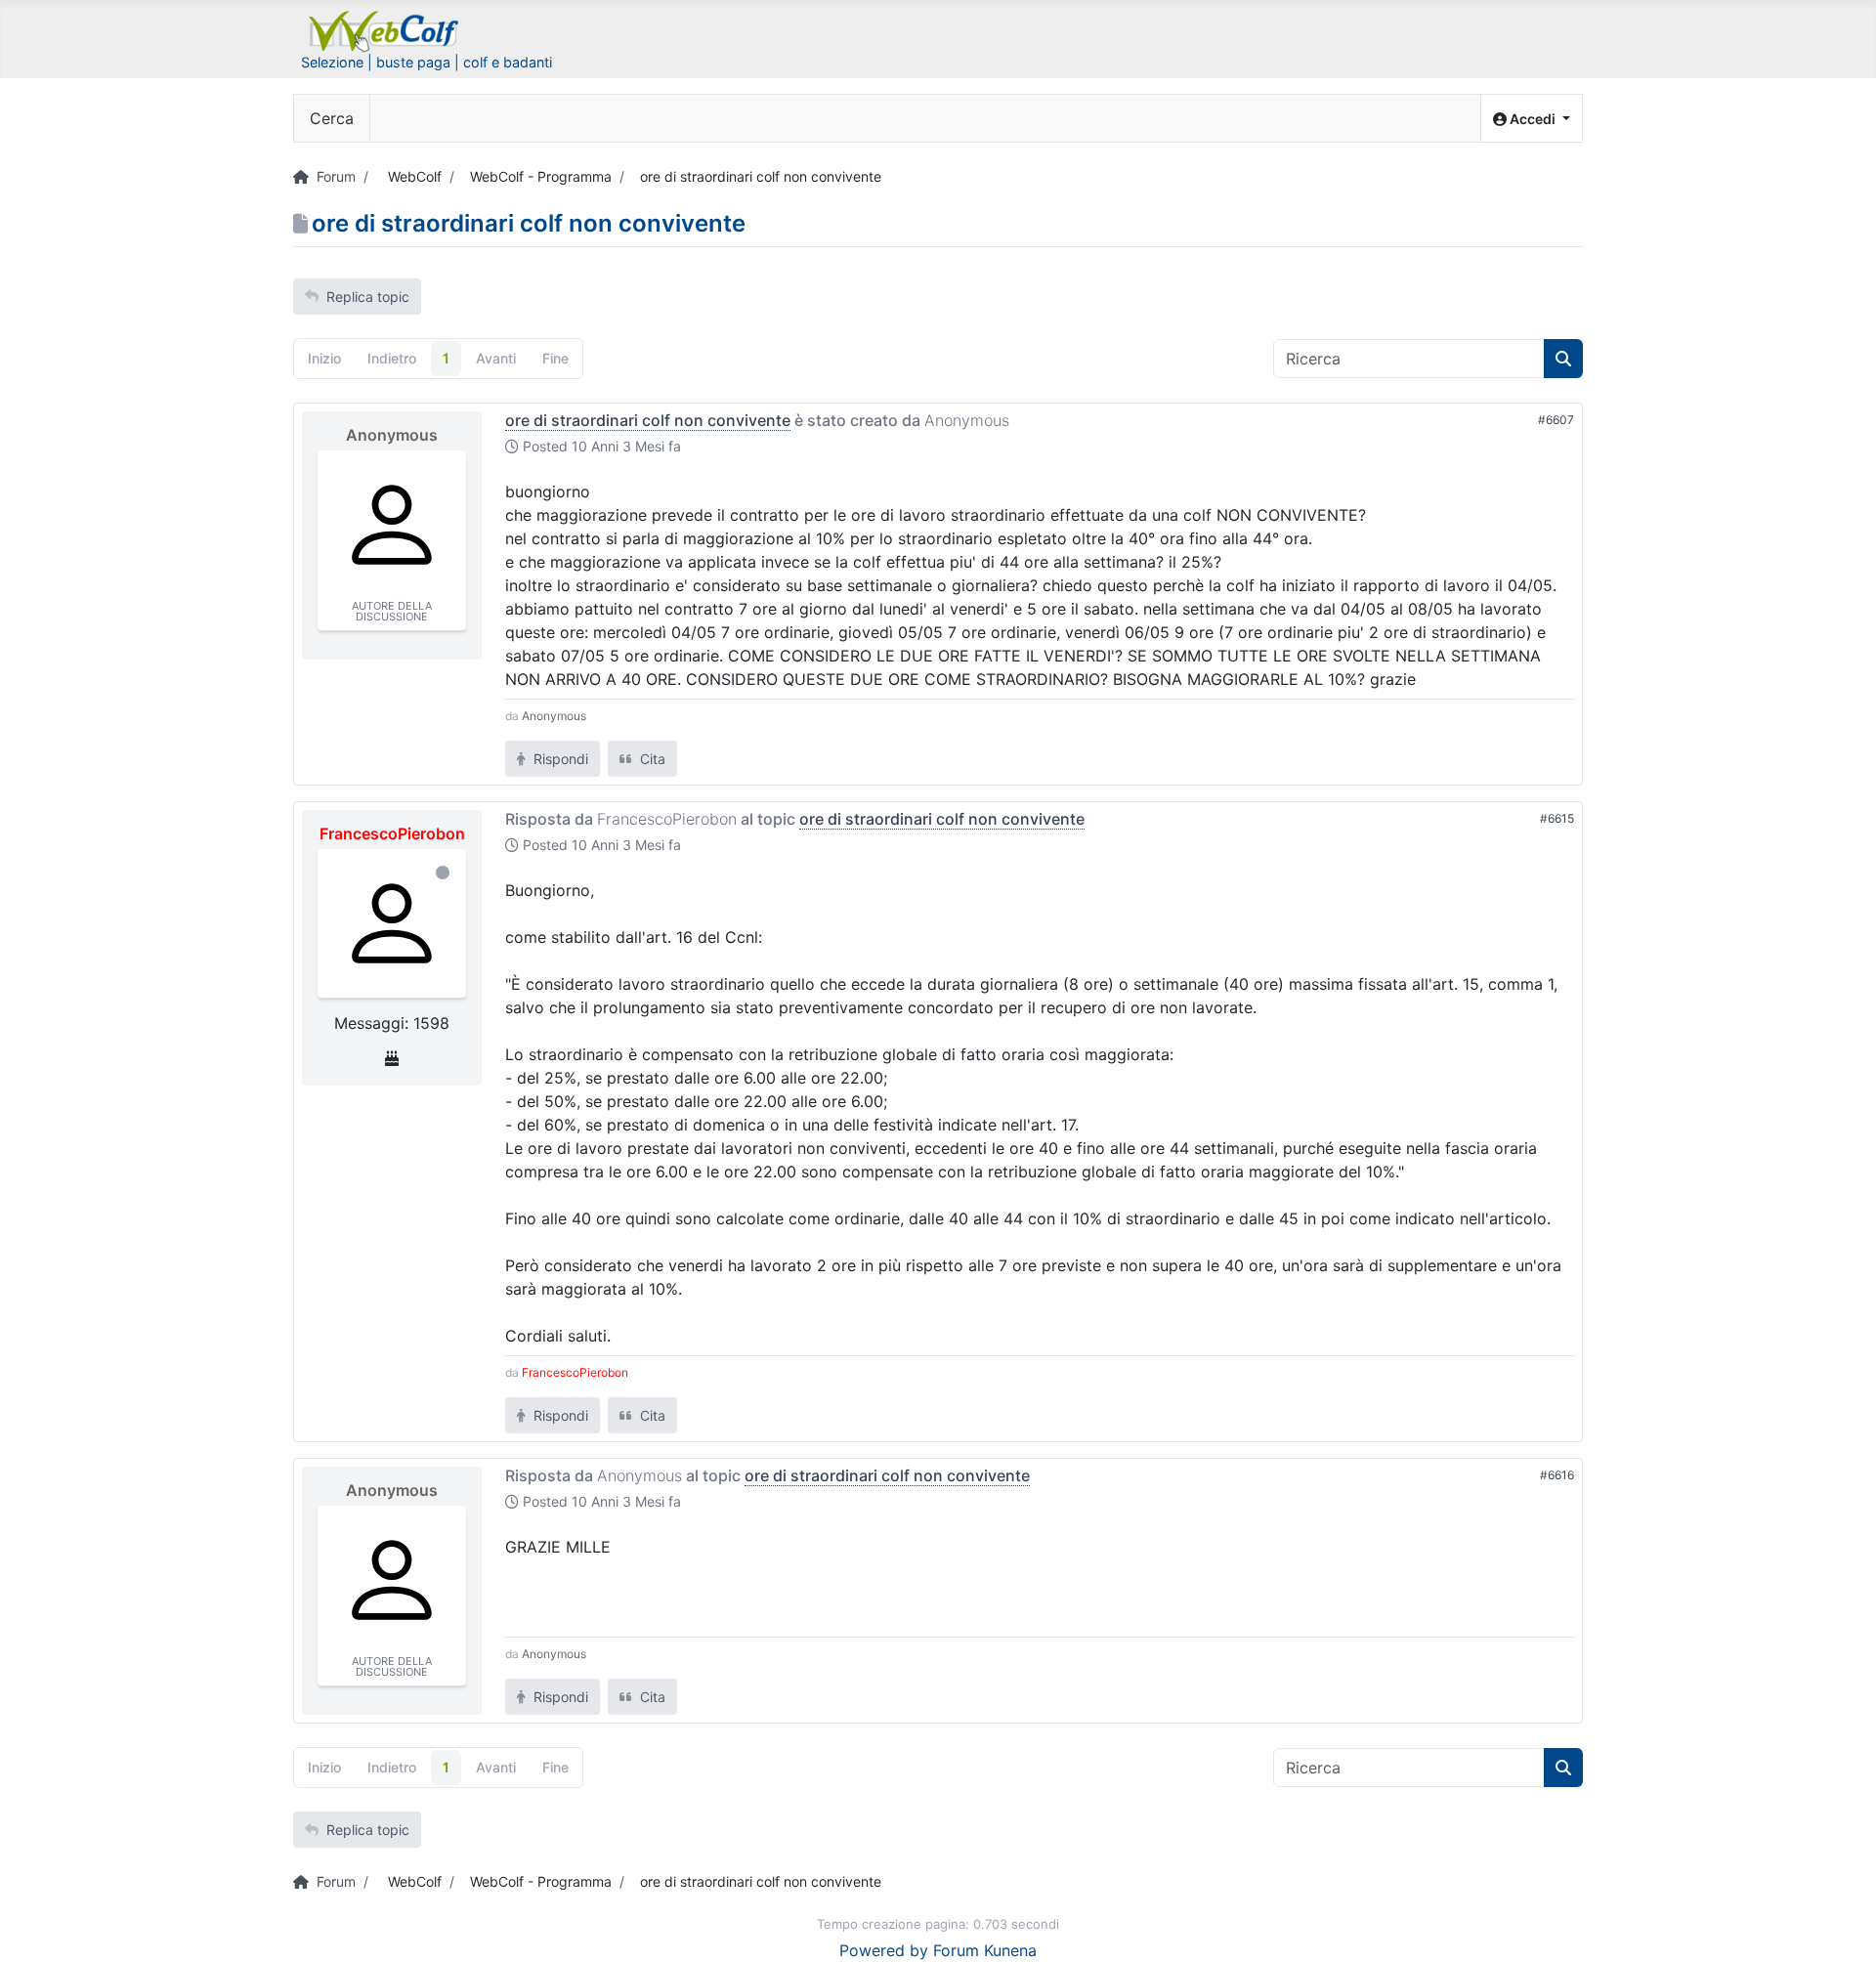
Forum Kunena (985, 1950)
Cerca (332, 118)
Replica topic (368, 297)
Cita (651, 759)
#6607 (1556, 420)
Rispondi (559, 759)
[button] (1532, 119)
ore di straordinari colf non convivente (648, 420)
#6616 (1557, 1475)
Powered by (884, 1950)
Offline (443, 873)
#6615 (1557, 818)
